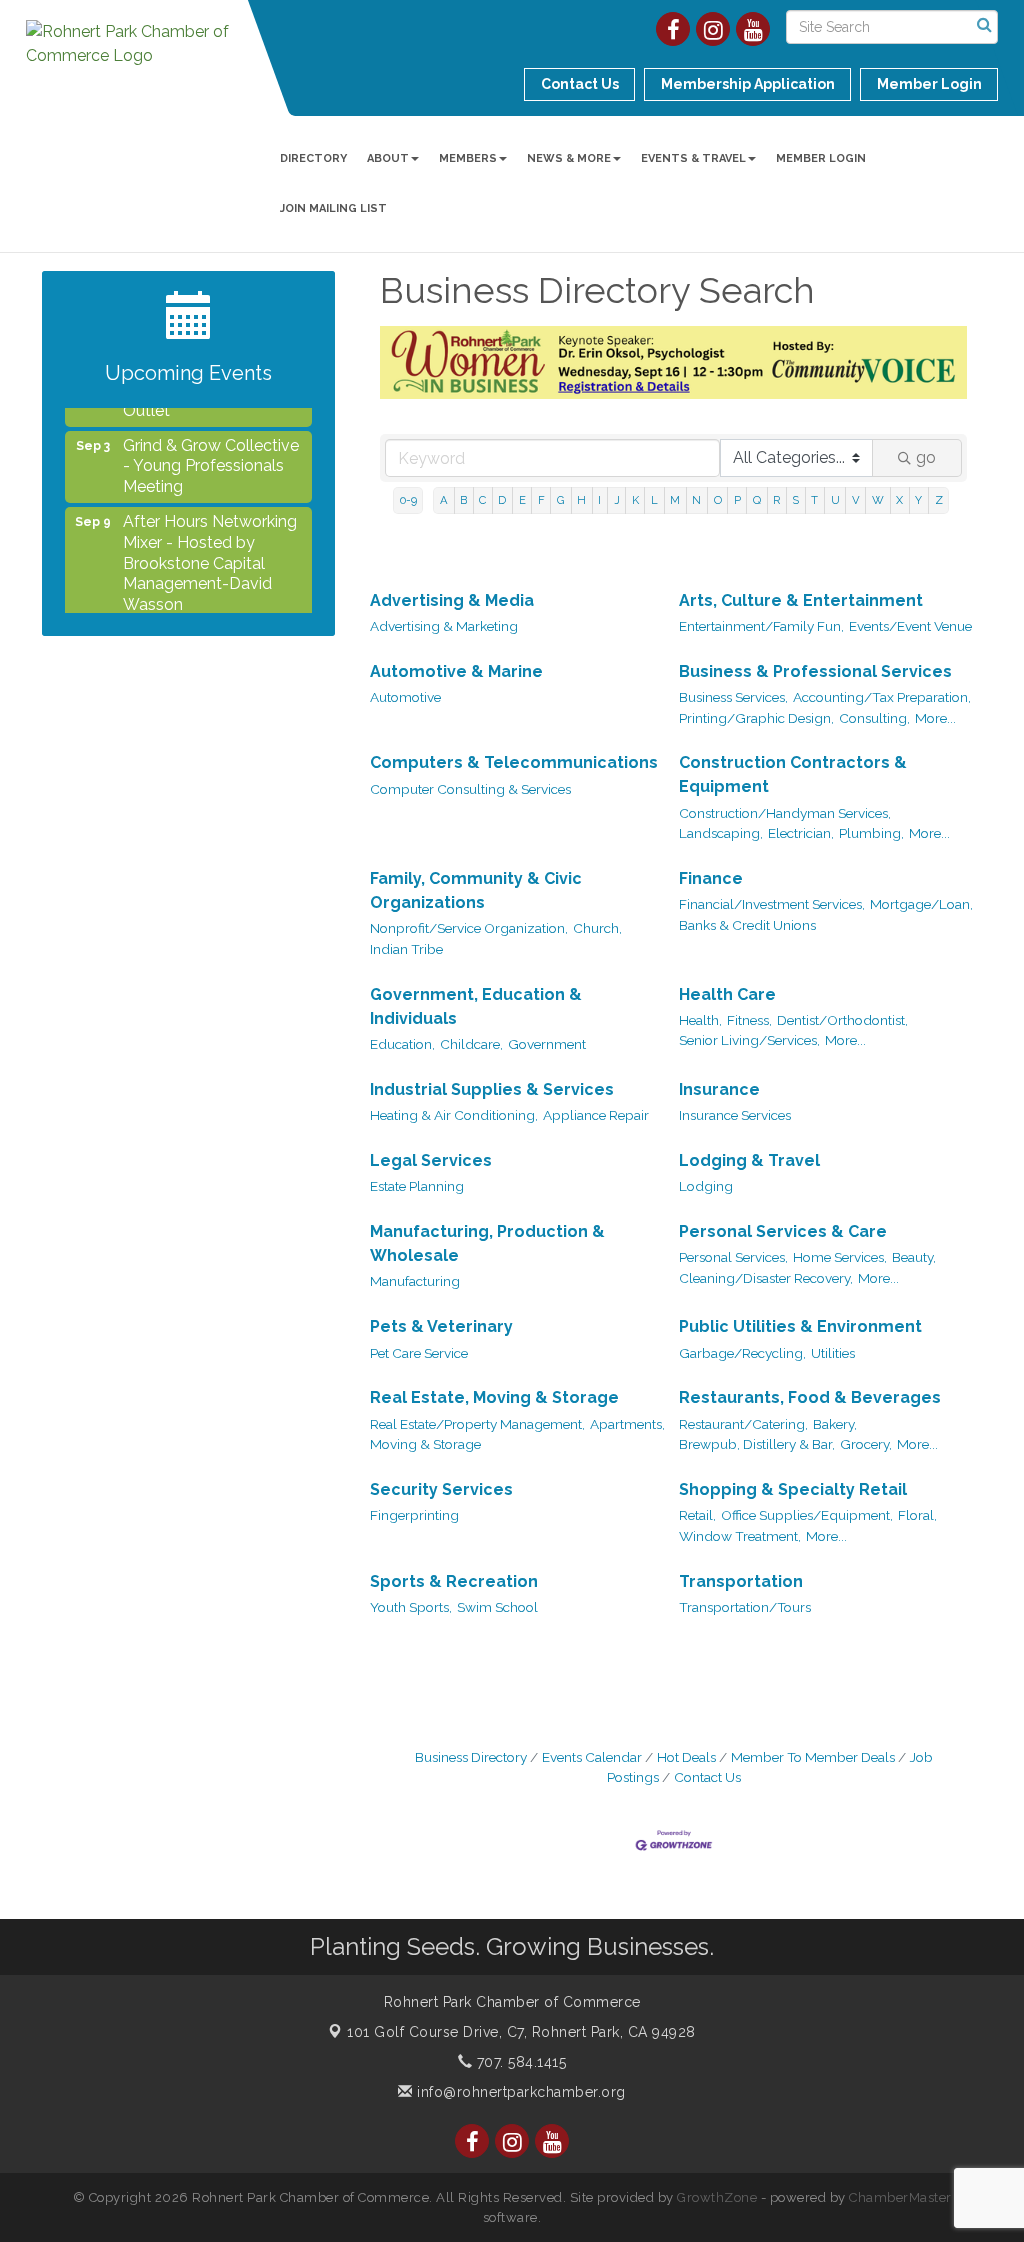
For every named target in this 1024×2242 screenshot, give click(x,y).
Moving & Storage (425, 1444)
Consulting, (874, 718)
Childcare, (471, 1044)
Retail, (697, 1515)
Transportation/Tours (745, 1607)
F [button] (541, 500)
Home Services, (840, 1257)
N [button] (696, 500)
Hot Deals (686, 1757)
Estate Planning (417, 1186)
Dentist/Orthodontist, (842, 1020)
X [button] (899, 500)
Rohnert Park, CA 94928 (521, 2032)
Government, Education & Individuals (476, 1006)
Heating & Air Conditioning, (454, 1115)
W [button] (878, 500)
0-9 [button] (408, 500)
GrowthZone (717, 2197)
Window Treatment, (740, 1536)
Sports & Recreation (454, 1581)
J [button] (617, 500)
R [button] (776, 500)
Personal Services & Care (783, 1231)
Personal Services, (733, 1257)
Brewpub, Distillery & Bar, (757, 1444)
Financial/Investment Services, (772, 904)
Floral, (917, 1515)
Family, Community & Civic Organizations (476, 890)
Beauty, (914, 1257)
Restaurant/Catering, (743, 1424)
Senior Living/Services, (749, 1040)
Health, (700, 1020)
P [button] (737, 500)
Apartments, (627, 1424)
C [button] (482, 500)
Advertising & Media (452, 600)
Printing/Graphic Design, (756, 718)
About (388, 158)
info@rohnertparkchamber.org (519, 2092)
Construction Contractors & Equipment (793, 774)
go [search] (926, 457)
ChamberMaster (900, 2197)
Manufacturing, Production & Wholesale (487, 1243)
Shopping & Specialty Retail (793, 1489)
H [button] (581, 500)
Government (547, 1044)
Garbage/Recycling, (742, 1353)
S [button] (795, 500)
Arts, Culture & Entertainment (801, 600)
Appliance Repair (596, 1115)
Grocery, (866, 1444)
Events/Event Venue (910, 626)
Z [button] (939, 500)
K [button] (635, 500)
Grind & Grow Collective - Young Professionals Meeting (211, 451)
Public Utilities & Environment (800, 1326)
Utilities (833, 1353)
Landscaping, (721, 833)
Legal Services (431, 1160)
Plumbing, (871, 833)
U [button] (835, 500)
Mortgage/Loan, (921, 904)
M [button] (675, 500)
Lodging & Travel (749, 1160)
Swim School (497, 1607)
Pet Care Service (419, 1353)
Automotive (405, 697)
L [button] (654, 500)
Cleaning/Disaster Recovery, (766, 1278)
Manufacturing (415, 1281)
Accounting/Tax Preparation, (882, 697)
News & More (569, 158)
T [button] (814, 500)
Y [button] (918, 500)
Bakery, (835, 1424)
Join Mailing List (333, 208)
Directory (313, 158)
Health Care (727, 994)
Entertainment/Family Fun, (761, 626)
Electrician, (801, 833)
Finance (711, 878)
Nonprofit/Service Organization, (469, 928)
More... (935, 718)
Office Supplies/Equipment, (807, 1515)
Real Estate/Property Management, (477, 1424)
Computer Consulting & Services (470, 789)
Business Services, (733, 697)
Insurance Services (735, 1115)
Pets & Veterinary (441, 1326)
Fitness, (749, 1020)
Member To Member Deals (813, 1757)
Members (468, 158)
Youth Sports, (411, 1607)
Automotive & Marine (456, 671)
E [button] (522, 500)
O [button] (718, 500)
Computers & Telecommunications (514, 762)
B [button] (463, 500)
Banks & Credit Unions (747, 925)
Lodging (706, 1186)
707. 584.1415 (519, 2062)
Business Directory (471, 1757)
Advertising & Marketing (444, 626)
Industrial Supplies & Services (492, 1089)
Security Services (441, 1489)
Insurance (719, 1089)
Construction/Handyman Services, (785, 813)
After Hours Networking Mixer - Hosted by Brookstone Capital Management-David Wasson (210, 548)
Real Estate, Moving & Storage (494, 1397)
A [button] (444, 500)
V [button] (856, 500)
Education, (402, 1044)
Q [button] (757, 500)
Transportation (741, 1581)
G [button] (561, 500)
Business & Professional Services (815, 671)
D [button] (502, 500)
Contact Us (707, 1777)
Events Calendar (592, 1757)
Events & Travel (693, 158)
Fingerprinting (414, 1515)
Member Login (821, 158)
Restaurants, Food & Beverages (810, 1397)
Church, (597, 928)
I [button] (599, 500)
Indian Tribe (406, 949)
